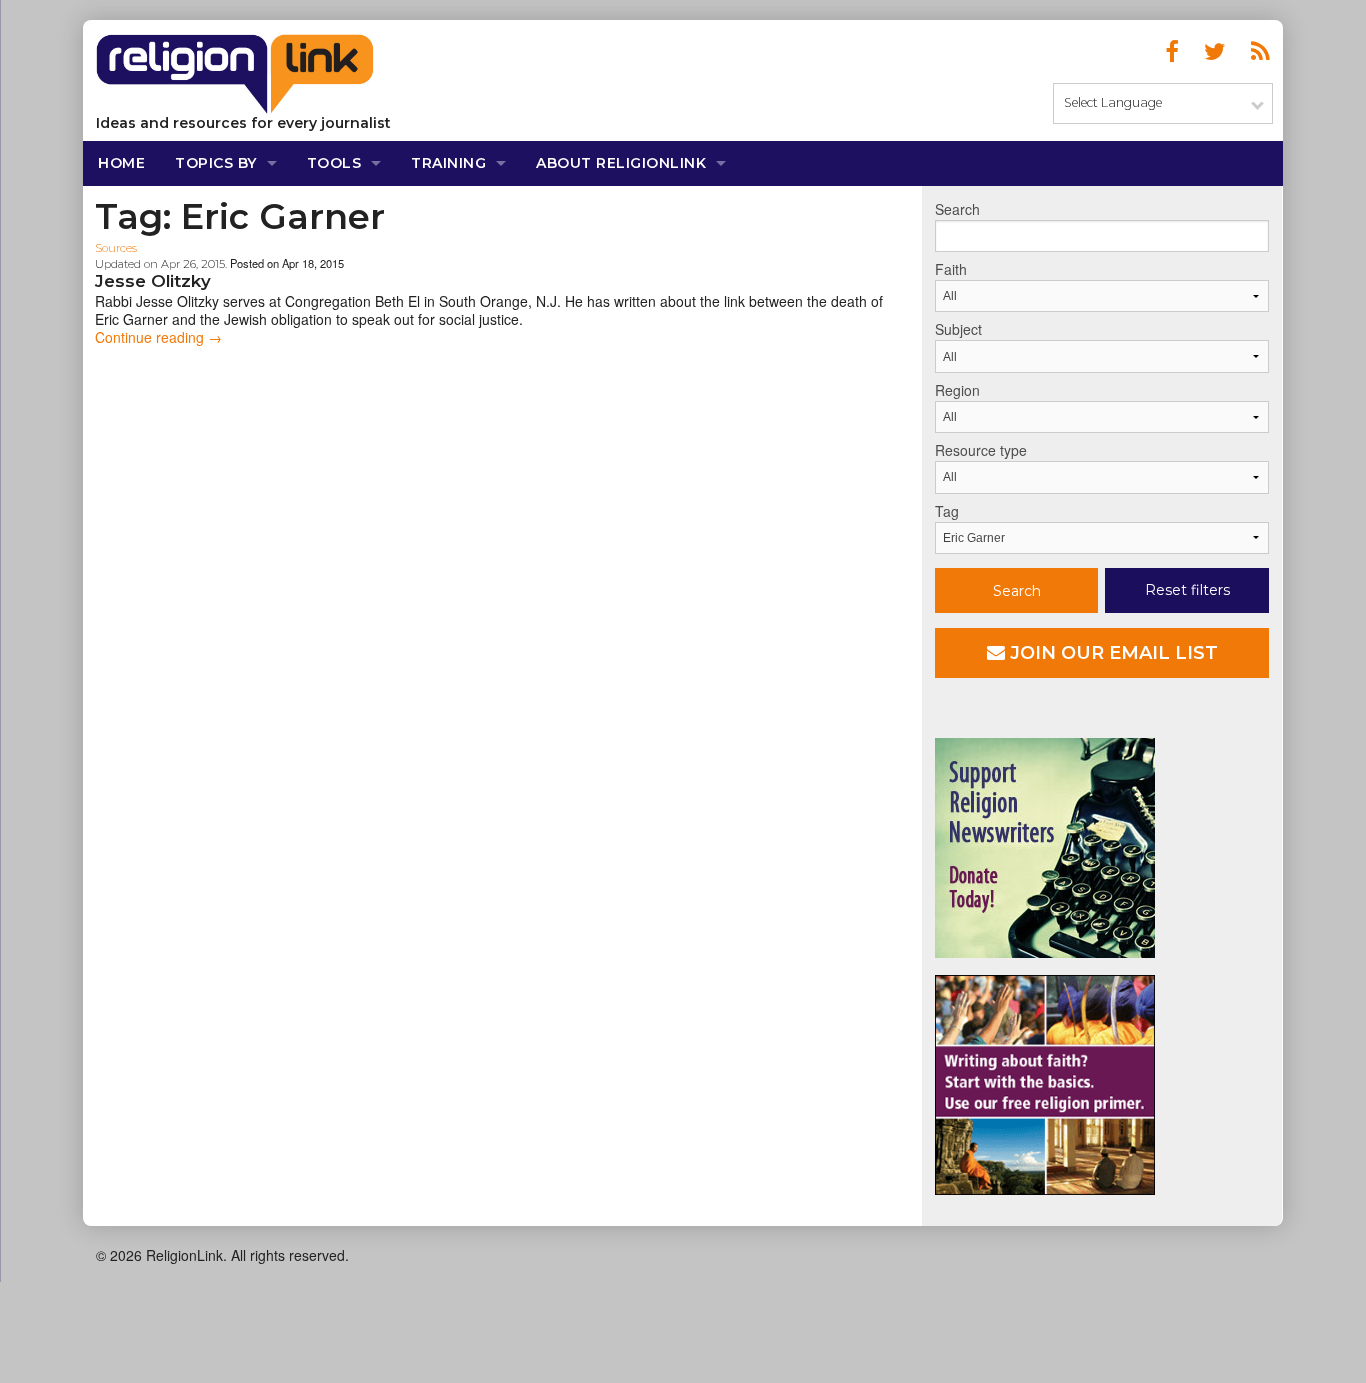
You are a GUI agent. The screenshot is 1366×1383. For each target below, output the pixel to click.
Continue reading (158, 337)
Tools (334, 163)
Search (957, 209)
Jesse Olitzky (153, 281)
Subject (958, 329)
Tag (947, 511)
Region (957, 390)
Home (121, 163)
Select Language (1113, 102)
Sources (116, 248)
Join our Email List (1111, 653)
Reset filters (1187, 590)
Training (448, 163)
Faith (951, 269)
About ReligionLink (621, 163)
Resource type (981, 450)
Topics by (216, 163)
